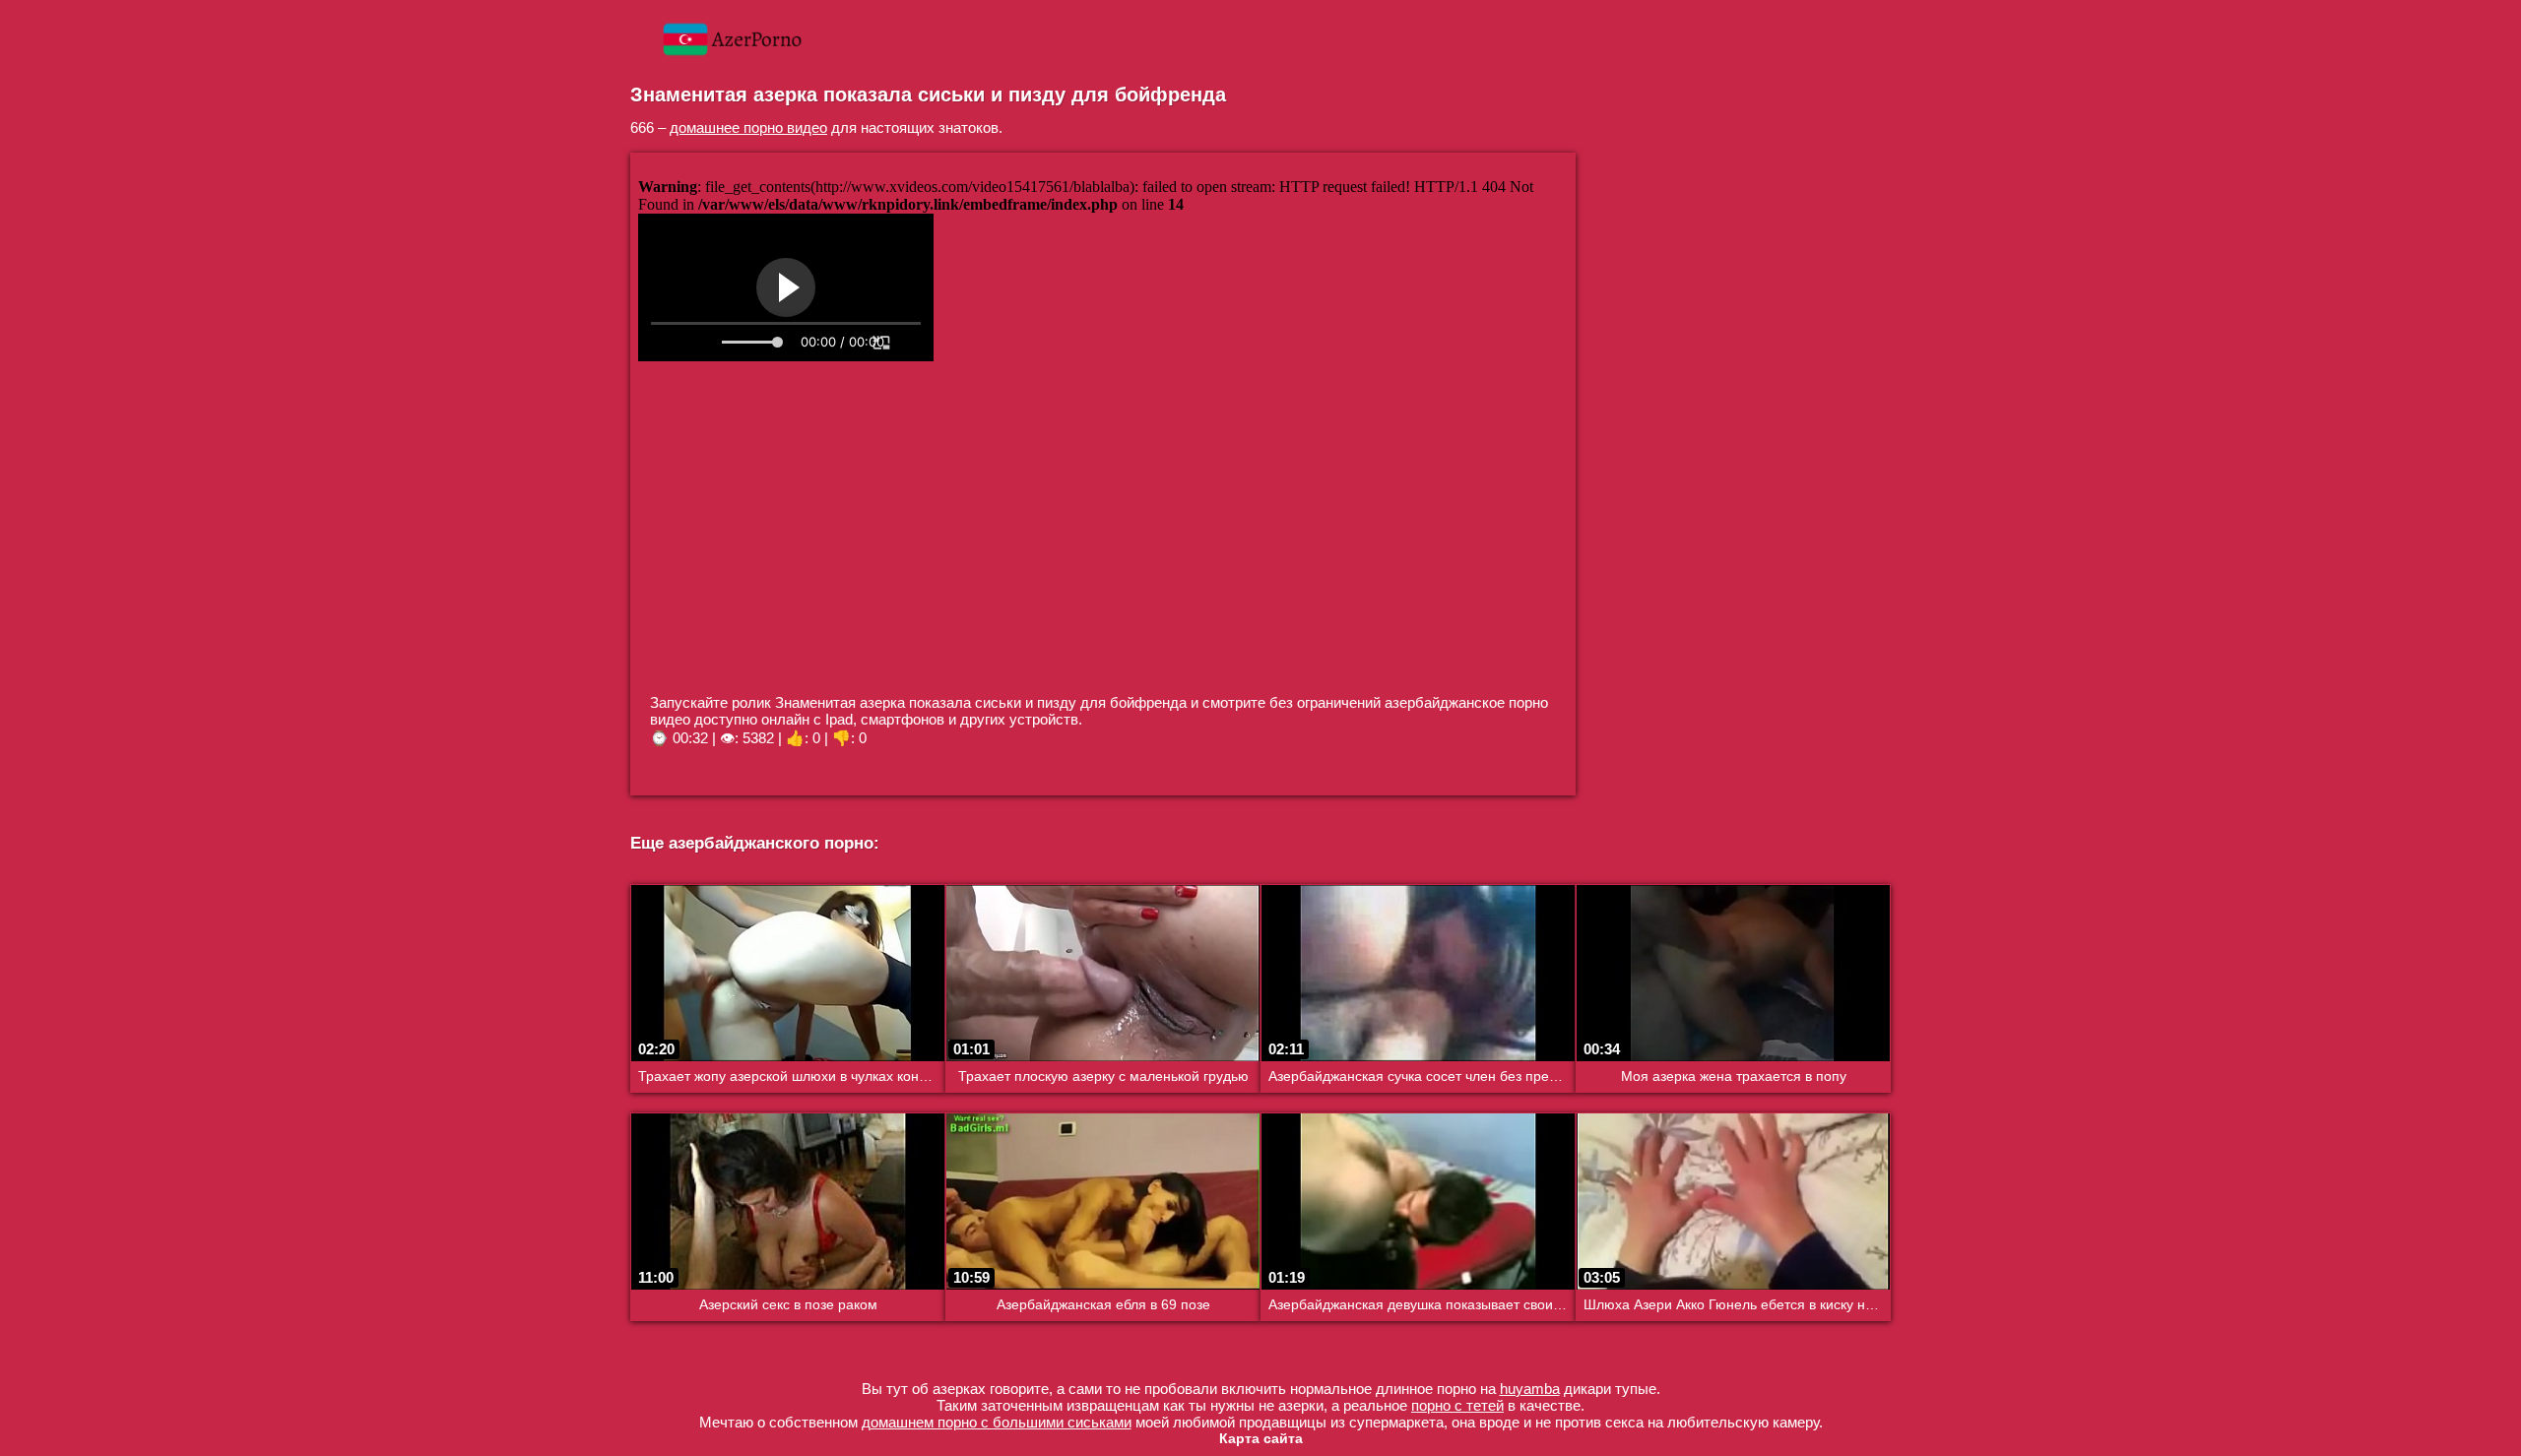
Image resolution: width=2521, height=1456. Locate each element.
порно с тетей (1457, 1405)
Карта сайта (1261, 1438)
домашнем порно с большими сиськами (997, 1422)
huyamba (1530, 1389)
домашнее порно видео (748, 127)
